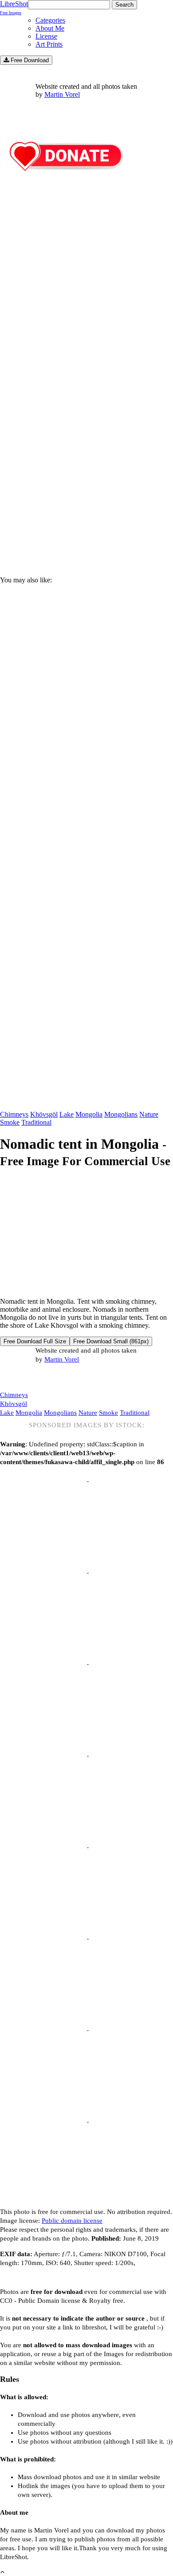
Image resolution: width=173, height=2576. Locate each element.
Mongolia (89, 1114)
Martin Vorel (62, 94)
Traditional (36, 1122)
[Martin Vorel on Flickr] (75, 1377)
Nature (149, 1114)
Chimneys (14, 1114)
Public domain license (72, 2221)
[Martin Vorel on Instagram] (49, 1378)
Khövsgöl (44, 1114)
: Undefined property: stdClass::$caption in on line (82, 1443)
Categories (50, 20)
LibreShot (14, 8)
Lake (67, 1114)
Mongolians (121, 1114)
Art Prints (49, 44)
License (46, 36)
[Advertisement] (86, 469)
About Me (50, 28)
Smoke (10, 1122)
